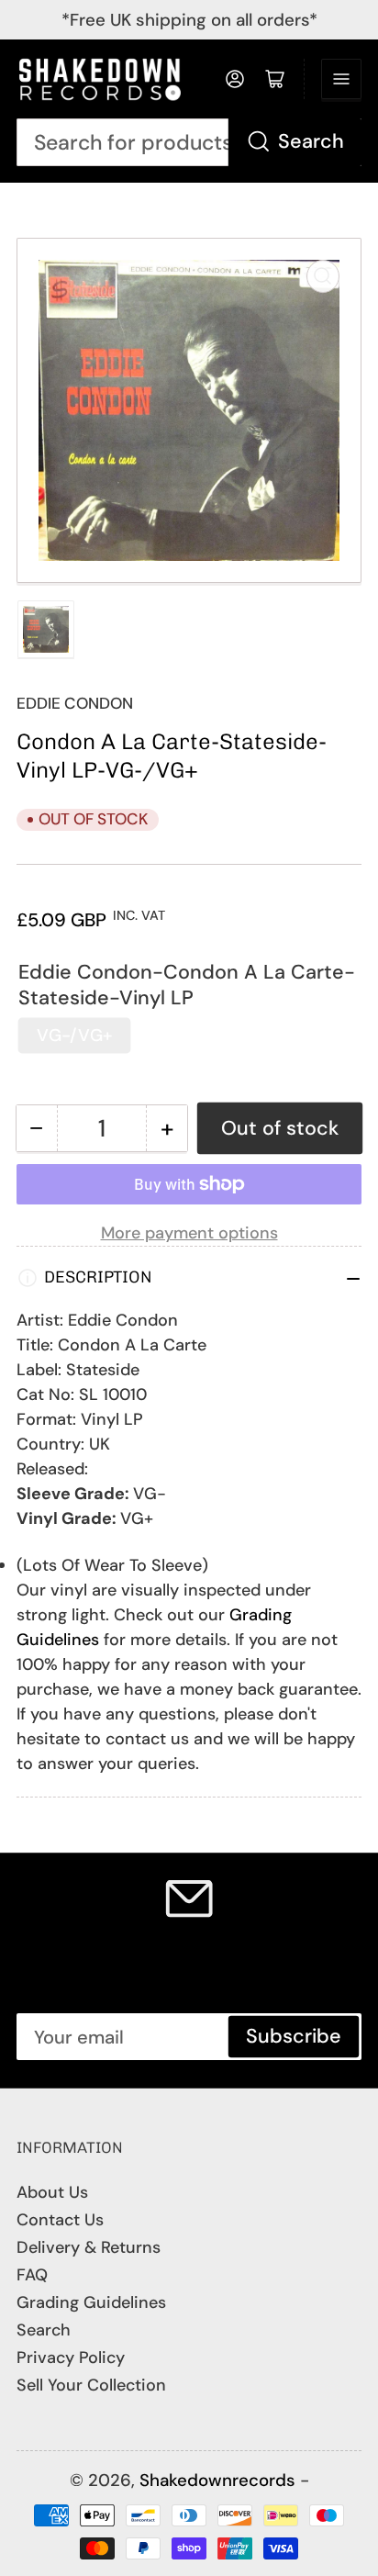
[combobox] (189, 143)
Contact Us (60, 2220)
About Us (52, 2192)
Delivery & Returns (89, 2247)
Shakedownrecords (217, 2480)
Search (311, 141)
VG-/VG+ (74, 1035)
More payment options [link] (189, 1233)
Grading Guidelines (91, 2302)
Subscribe (294, 2036)
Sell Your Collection (91, 2385)
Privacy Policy (71, 2358)
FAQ (32, 2275)
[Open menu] (341, 79)
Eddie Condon (75, 703)
